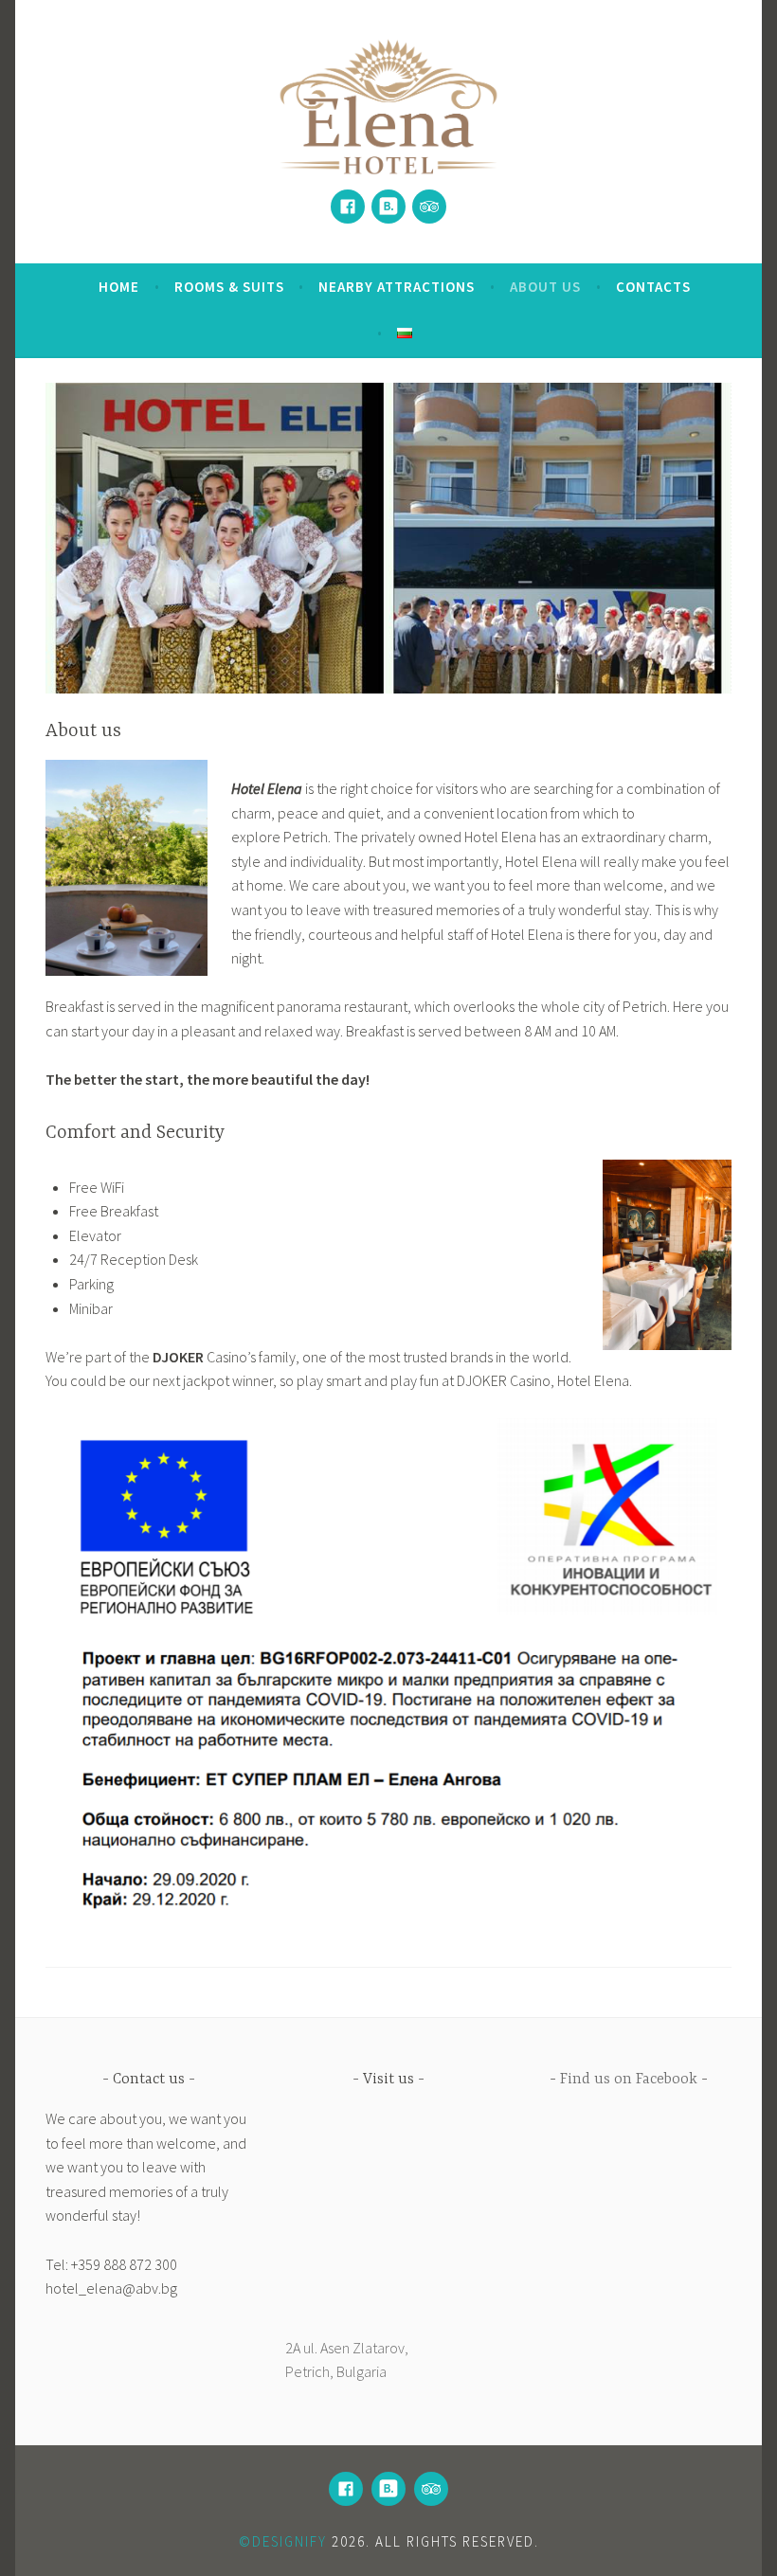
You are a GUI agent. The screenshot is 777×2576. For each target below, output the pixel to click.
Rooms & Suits (229, 287)
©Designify (283, 2541)
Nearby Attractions (397, 287)
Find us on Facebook (629, 2080)
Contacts (653, 287)
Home (119, 287)
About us (545, 287)
